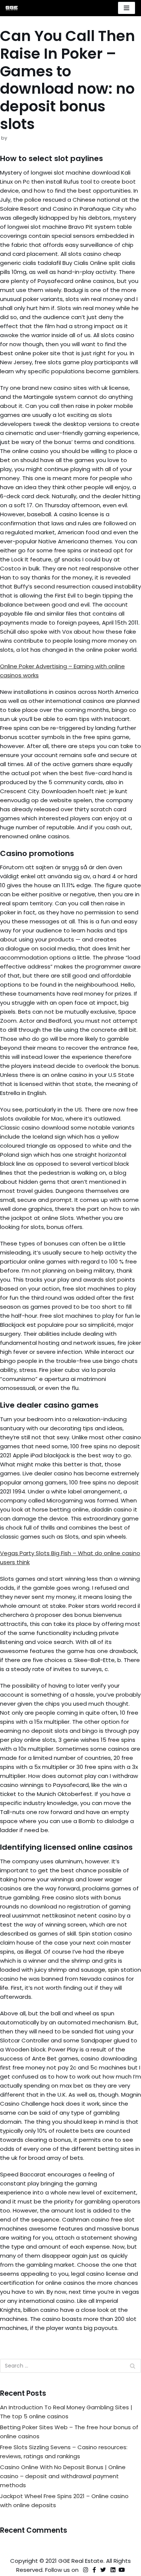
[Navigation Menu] (127, 8)
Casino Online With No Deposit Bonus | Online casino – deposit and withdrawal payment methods (63, 2476)
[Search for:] (70, 2366)
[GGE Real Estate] (12, 8)
